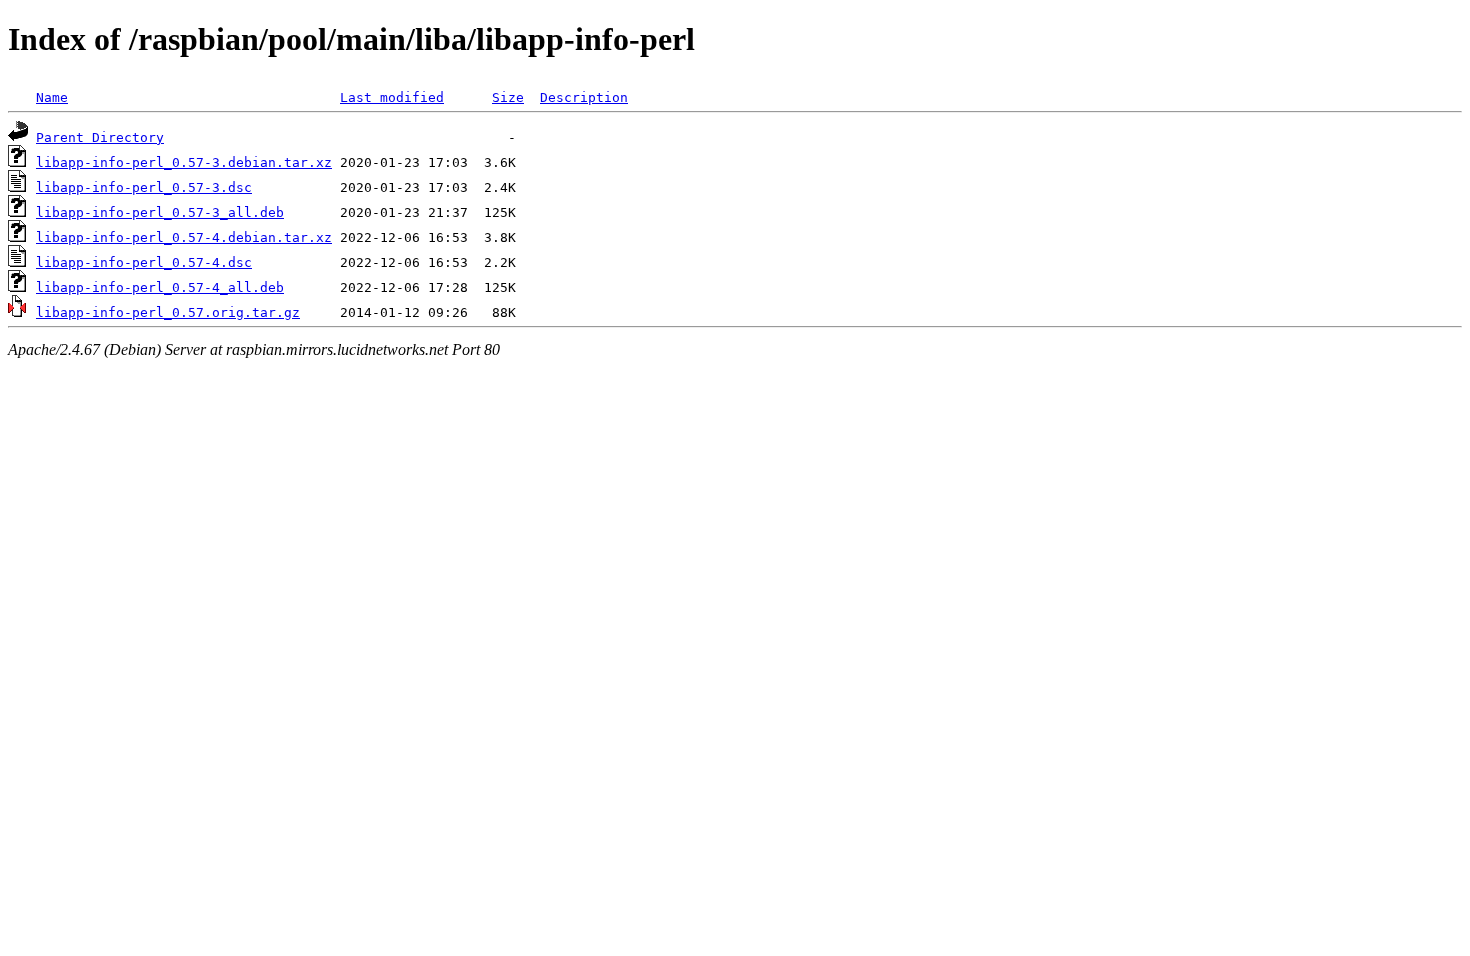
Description (584, 97)
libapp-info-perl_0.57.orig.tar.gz (168, 312)
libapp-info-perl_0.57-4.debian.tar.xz (184, 237)
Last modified (392, 97)
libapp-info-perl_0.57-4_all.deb (160, 287)
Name (52, 97)
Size (508, 97)
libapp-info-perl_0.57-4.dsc (144, 262)
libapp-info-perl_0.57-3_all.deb (160, 212)
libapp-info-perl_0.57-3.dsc (144, 187)
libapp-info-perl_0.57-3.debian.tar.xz (184, 162)
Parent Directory (100, 137)
